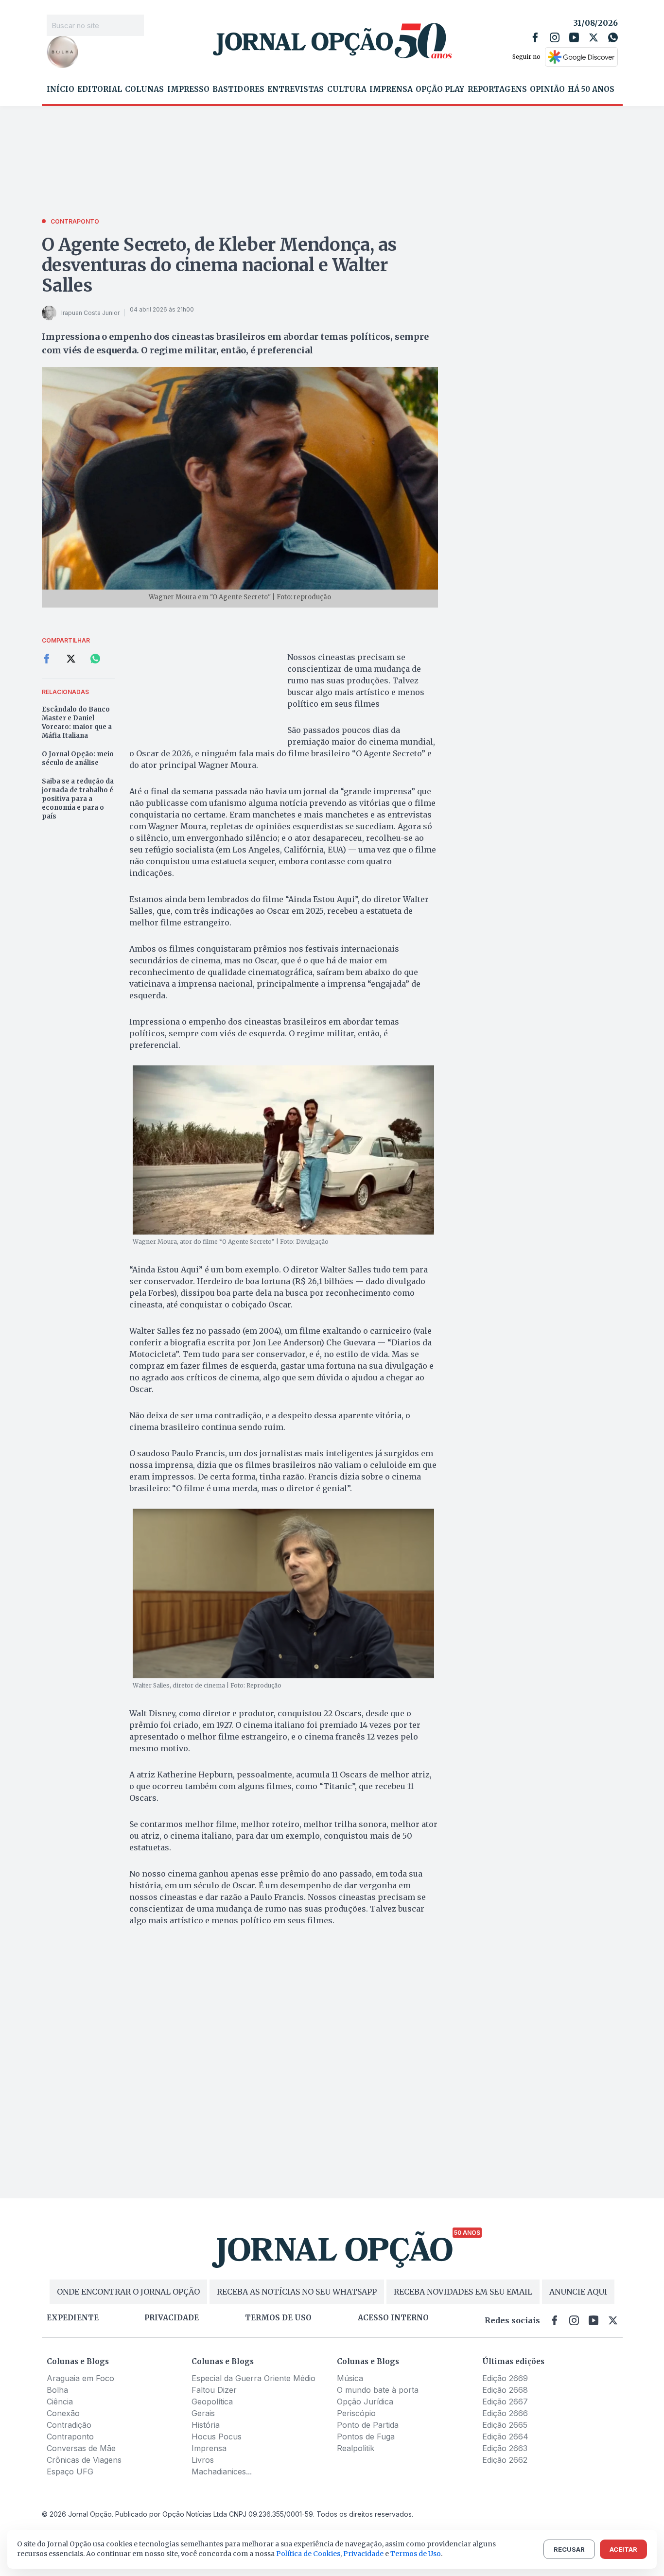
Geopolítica (212, 2402)
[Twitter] (594, 37)
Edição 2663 (505, 2448)
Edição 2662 (505, 2460)
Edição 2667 (505, 2402)
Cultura (347, 89)
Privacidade (172, 2318)
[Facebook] (535, 37)
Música (350, 2378)
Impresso (188, 89)
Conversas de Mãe (81, 2448)
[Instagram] (555, 37)
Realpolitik (356, 2448)
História (206, 2425)
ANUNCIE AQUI (578, 2292)
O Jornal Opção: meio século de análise (78, 758)
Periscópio (356, 2413)
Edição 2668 (505, 2390)
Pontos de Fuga (366, 2437)
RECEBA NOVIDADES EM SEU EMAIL (463, 2292)
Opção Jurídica (365, 2402)
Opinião (547, 89)
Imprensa (391, 89)
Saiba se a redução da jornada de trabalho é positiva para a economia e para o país (78, 799)
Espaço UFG (70, 2472)
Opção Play (440, 89)
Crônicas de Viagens (84, 2460)
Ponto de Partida (368, 2425)
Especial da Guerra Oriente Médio (253, 2378)
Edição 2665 (505, 2425)
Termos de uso (278, 2318)
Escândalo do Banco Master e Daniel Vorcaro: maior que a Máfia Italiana (77, 722)
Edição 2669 (505, 2378)
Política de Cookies (308, 2554)
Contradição (69, 2425)
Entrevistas (296, 89)
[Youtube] (574, 37)
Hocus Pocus (217, 2437)
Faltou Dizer (214, 2390)
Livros (203, 2460)
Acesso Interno (393, 2318)
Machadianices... (222, 2472)
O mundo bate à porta (378, 2390)
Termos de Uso (416, 2554)
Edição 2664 (505, 2437)
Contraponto (70, 2437)
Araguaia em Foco (80, 2378)
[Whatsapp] (613, 37)
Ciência (60, 2402)
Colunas (144, 89)
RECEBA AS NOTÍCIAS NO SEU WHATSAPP (297, 2292)
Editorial (100, 89)
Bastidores (238, 89)
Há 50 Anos (591, 89)
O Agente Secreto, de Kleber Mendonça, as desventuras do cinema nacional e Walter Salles (219, 265)
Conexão (63, 2413)
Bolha (57, 2390)
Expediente (73, 2318)
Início (61, 89)
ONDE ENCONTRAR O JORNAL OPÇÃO (128, 2292)
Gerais (203, 2413)
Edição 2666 (505, 2413)
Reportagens (497, 89)
